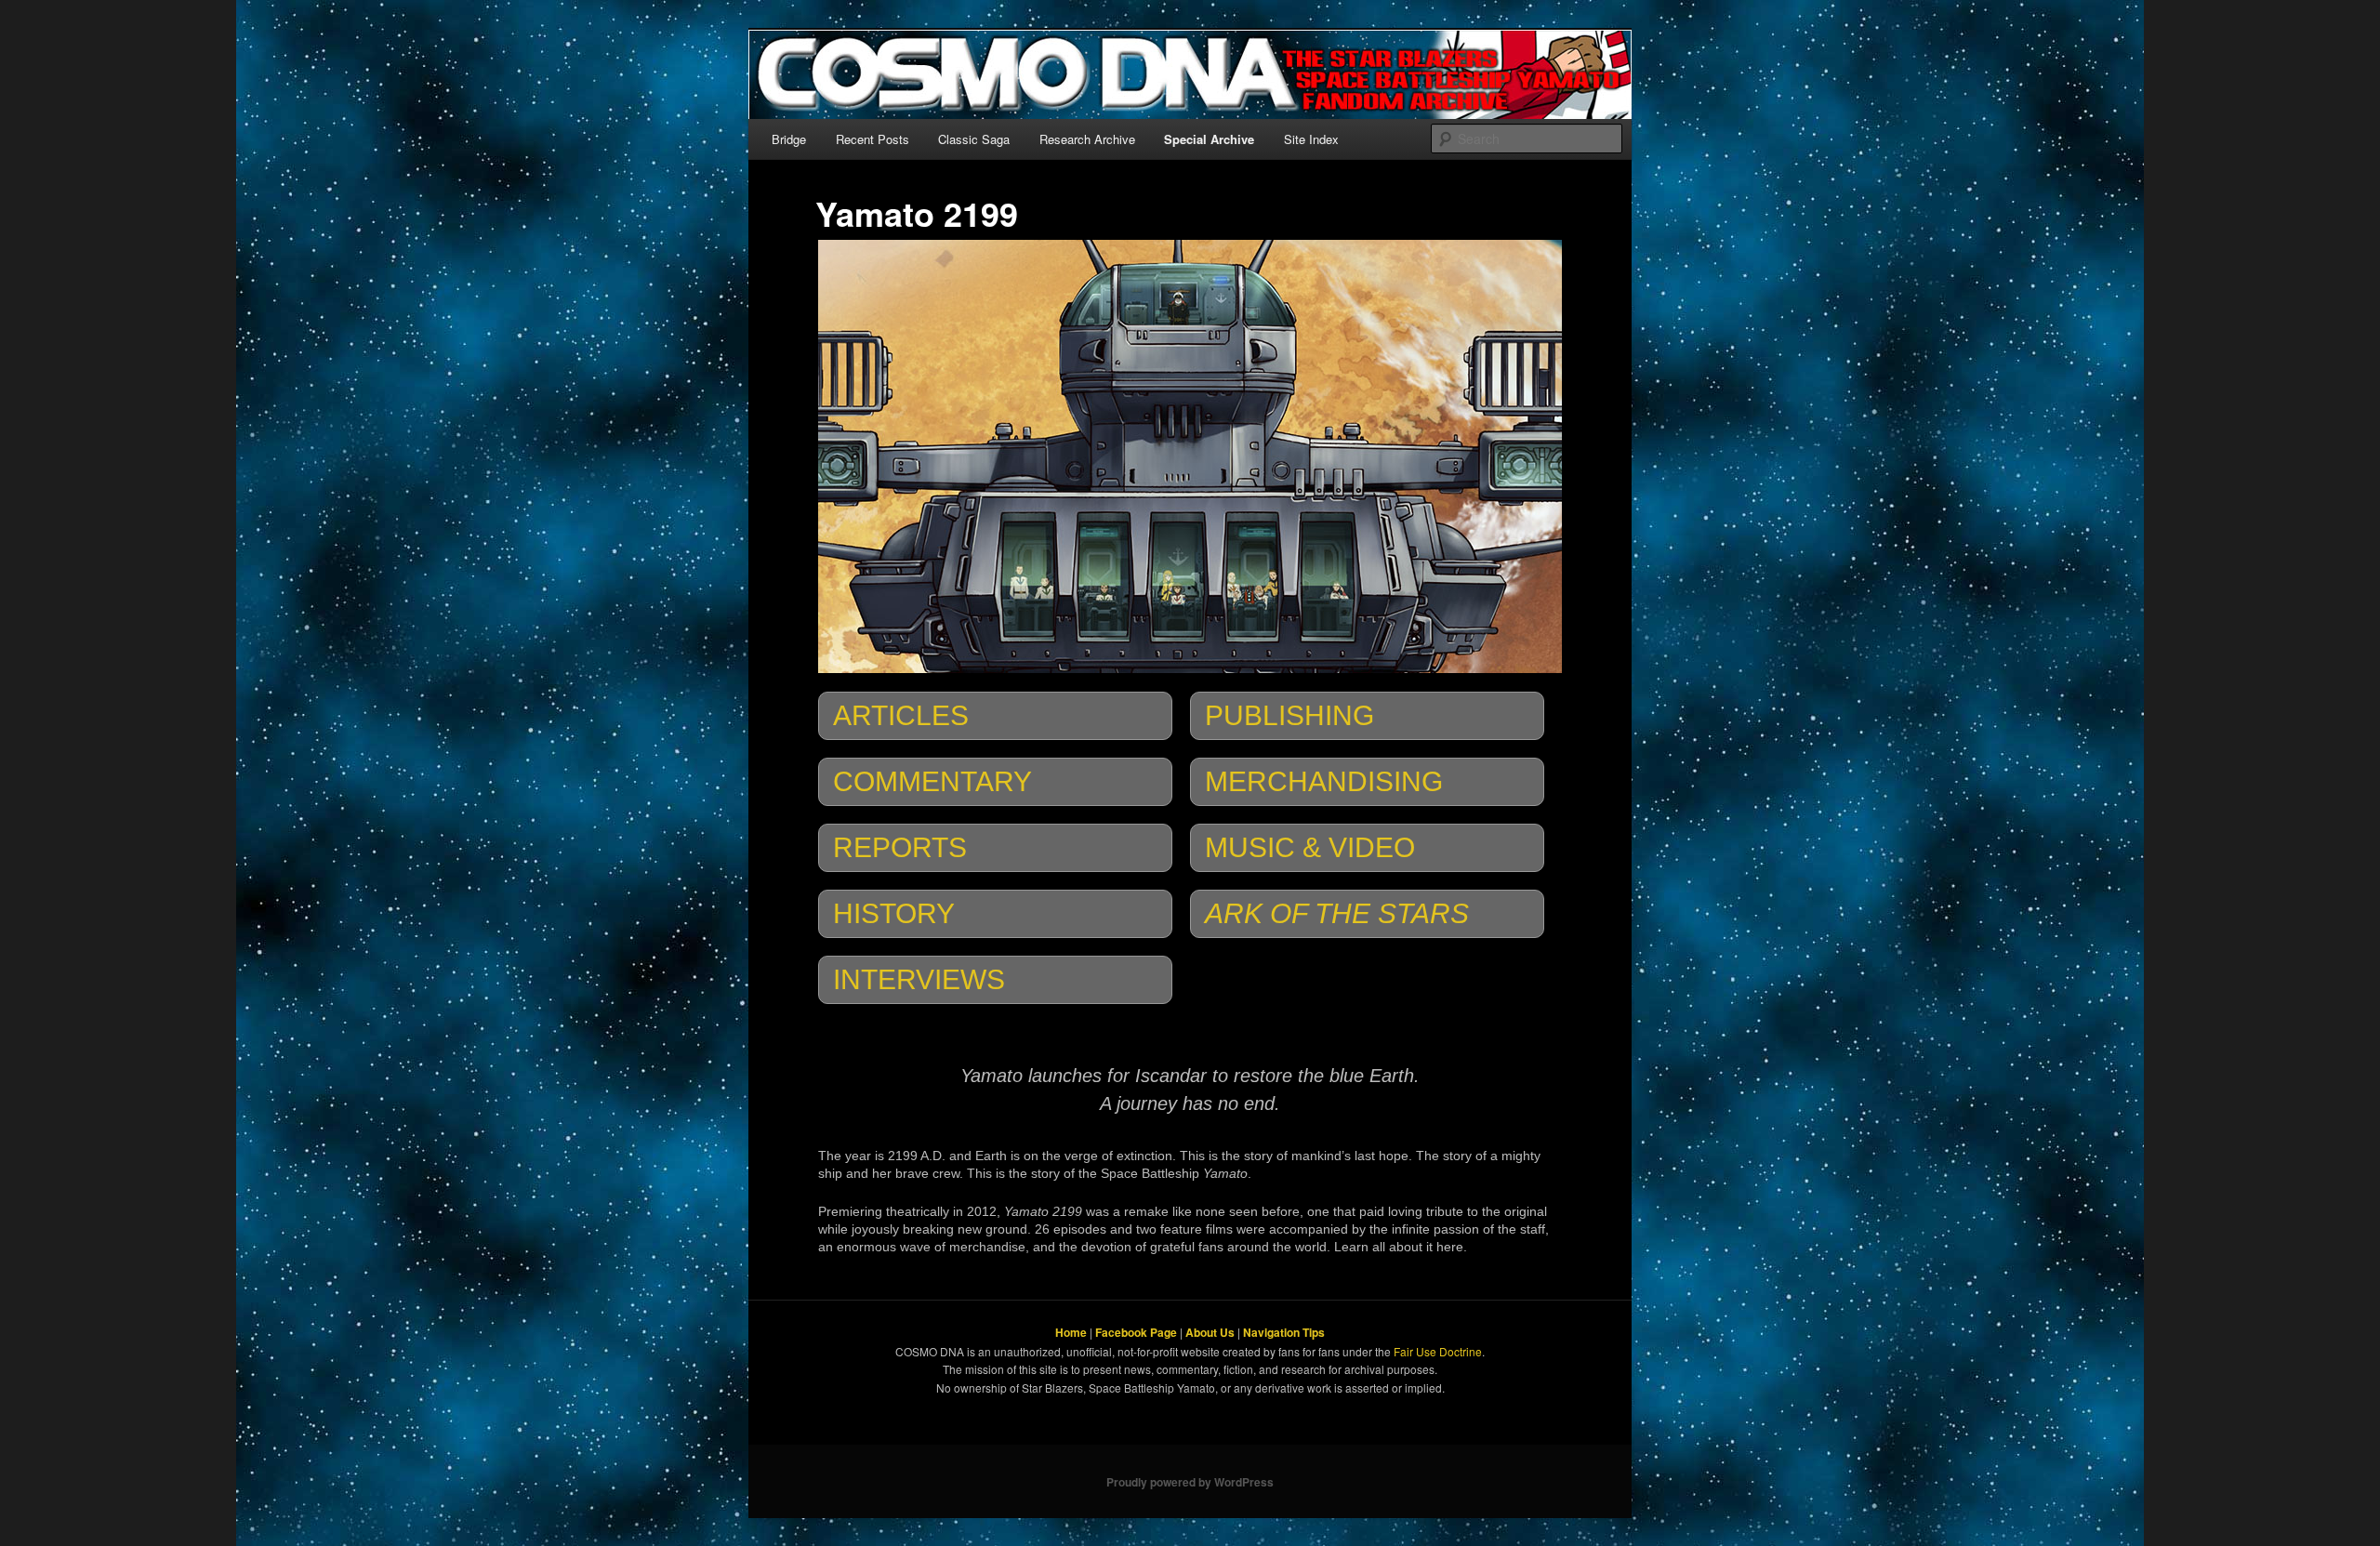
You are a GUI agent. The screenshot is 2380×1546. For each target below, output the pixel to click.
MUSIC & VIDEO (1310, 847)
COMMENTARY (932, 781)
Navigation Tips (1284, 1332)
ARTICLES (901, 715)
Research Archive (1087, 139)
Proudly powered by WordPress (1190, 1482)
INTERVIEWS (919, 979)
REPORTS (900, 847)
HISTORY (894, 913)
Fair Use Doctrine (1438, 1351)
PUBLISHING (1289, 715)
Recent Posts (873, 139)
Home (1071, 1332)
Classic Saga (974, 139)
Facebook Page (1136, 1332)
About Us (1210, 1332)
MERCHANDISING (1324, 781)
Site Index (1311, 139)
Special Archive (1209, 139)
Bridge (789, 139)
